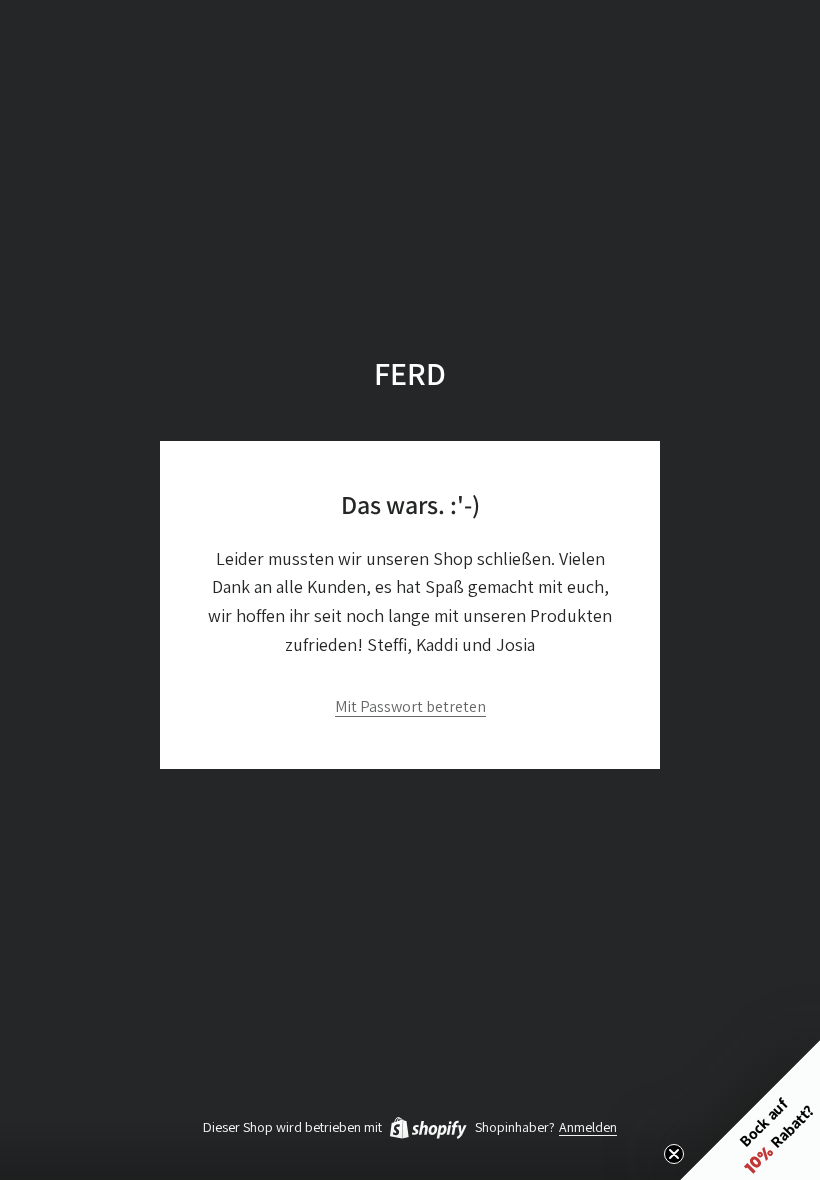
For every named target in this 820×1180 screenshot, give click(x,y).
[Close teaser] (674, 1154)
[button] (750, 1110)
